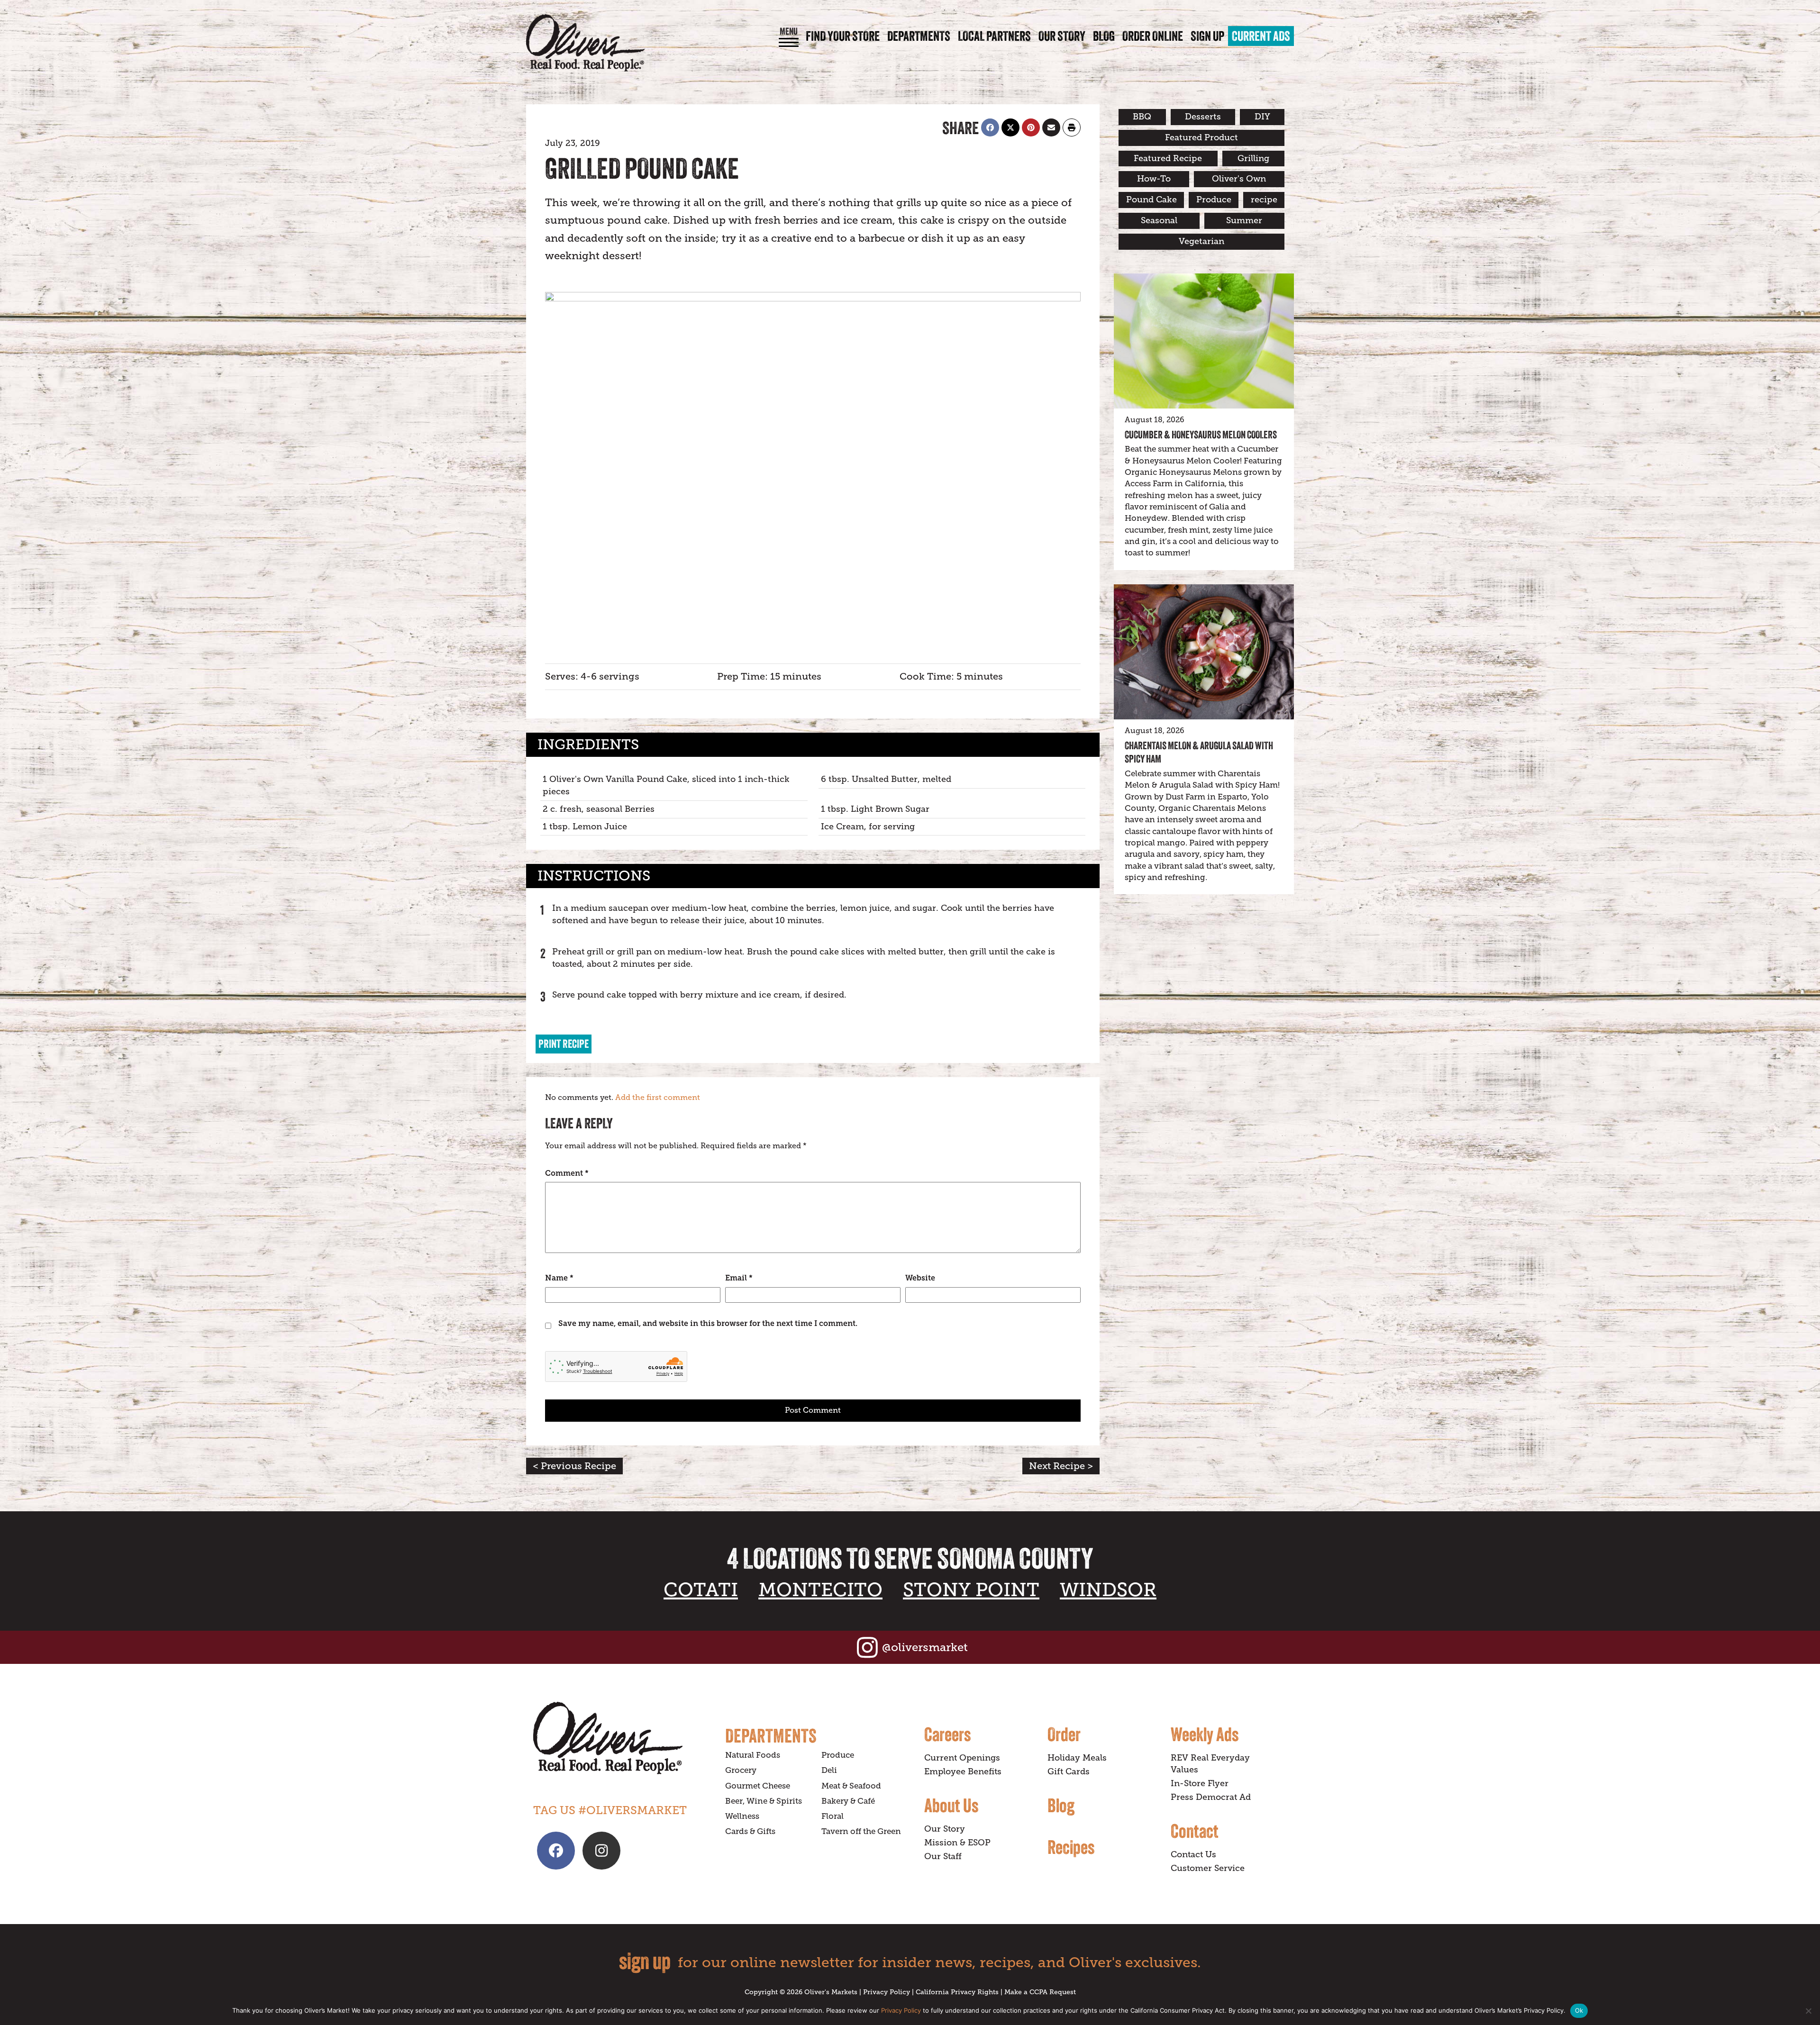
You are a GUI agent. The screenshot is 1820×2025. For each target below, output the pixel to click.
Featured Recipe (1168, 158)
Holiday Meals (1077, 1758)
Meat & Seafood (851, 1786)
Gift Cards (1069, 1771)
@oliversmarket (925, 1647)
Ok (1579, 2010)
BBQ (1142, 117)
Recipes (1071, 1847)
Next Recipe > (1061, 1466)
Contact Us (1193, 1854)
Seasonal (1159, 220)
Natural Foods (753, 1755)
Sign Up (1207, 36)
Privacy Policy (887, 1992)
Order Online (1153, 36)
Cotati (701, 1590)
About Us (951, 1805)
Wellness (742, 1816)
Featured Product (1201, 137)
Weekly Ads (1205, 1734)
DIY (1262, 117)
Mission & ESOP (957, 1843)
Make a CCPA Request (1040, 1992)
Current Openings (962, 1758)
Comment (567, 1173)
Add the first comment (658, 1098)
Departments (919, 36)
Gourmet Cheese (758, 1786)
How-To (1154, 179)
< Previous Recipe (574, 1466)
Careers (947, 1734)
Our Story (1062, 36)
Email (739, 1278)
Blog (1104, 36)
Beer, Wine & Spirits (764, 1801)
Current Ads (1261, 36)
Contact (1195, 1831)
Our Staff (943, 1856)
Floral (833, 1816)
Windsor (1108, 1590)
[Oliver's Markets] (585, 43)
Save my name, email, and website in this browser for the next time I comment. (708, 1323)
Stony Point (971, 1590)
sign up (645, 1961)
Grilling (1253, 158)
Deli (829, 1770)
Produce (1214, 200)
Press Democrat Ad (1211, 1797)
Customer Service (1208, 1868)
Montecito (820, 1590)
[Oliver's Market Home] (622, 1738)
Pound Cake (1151, 200)
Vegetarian (1201, 241)
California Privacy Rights (957, 1992)
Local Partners (994, 36)
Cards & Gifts (750, 1831)
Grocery (741, 1770)
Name (559, 1278)
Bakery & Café (848, 1801)
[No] (1808, 2011)
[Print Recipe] (1072, 127)
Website (920, 1278)
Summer (1244, 220)
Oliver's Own (1239, 179)
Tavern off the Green (861, 1831)
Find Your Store (843, 36)
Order (1064, 1734)
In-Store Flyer (1200, 1783)
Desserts (1203, 117)
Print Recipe (564, 1044)
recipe (1264, 200)
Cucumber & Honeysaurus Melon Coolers (1201, 435)
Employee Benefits (963, 1771)
